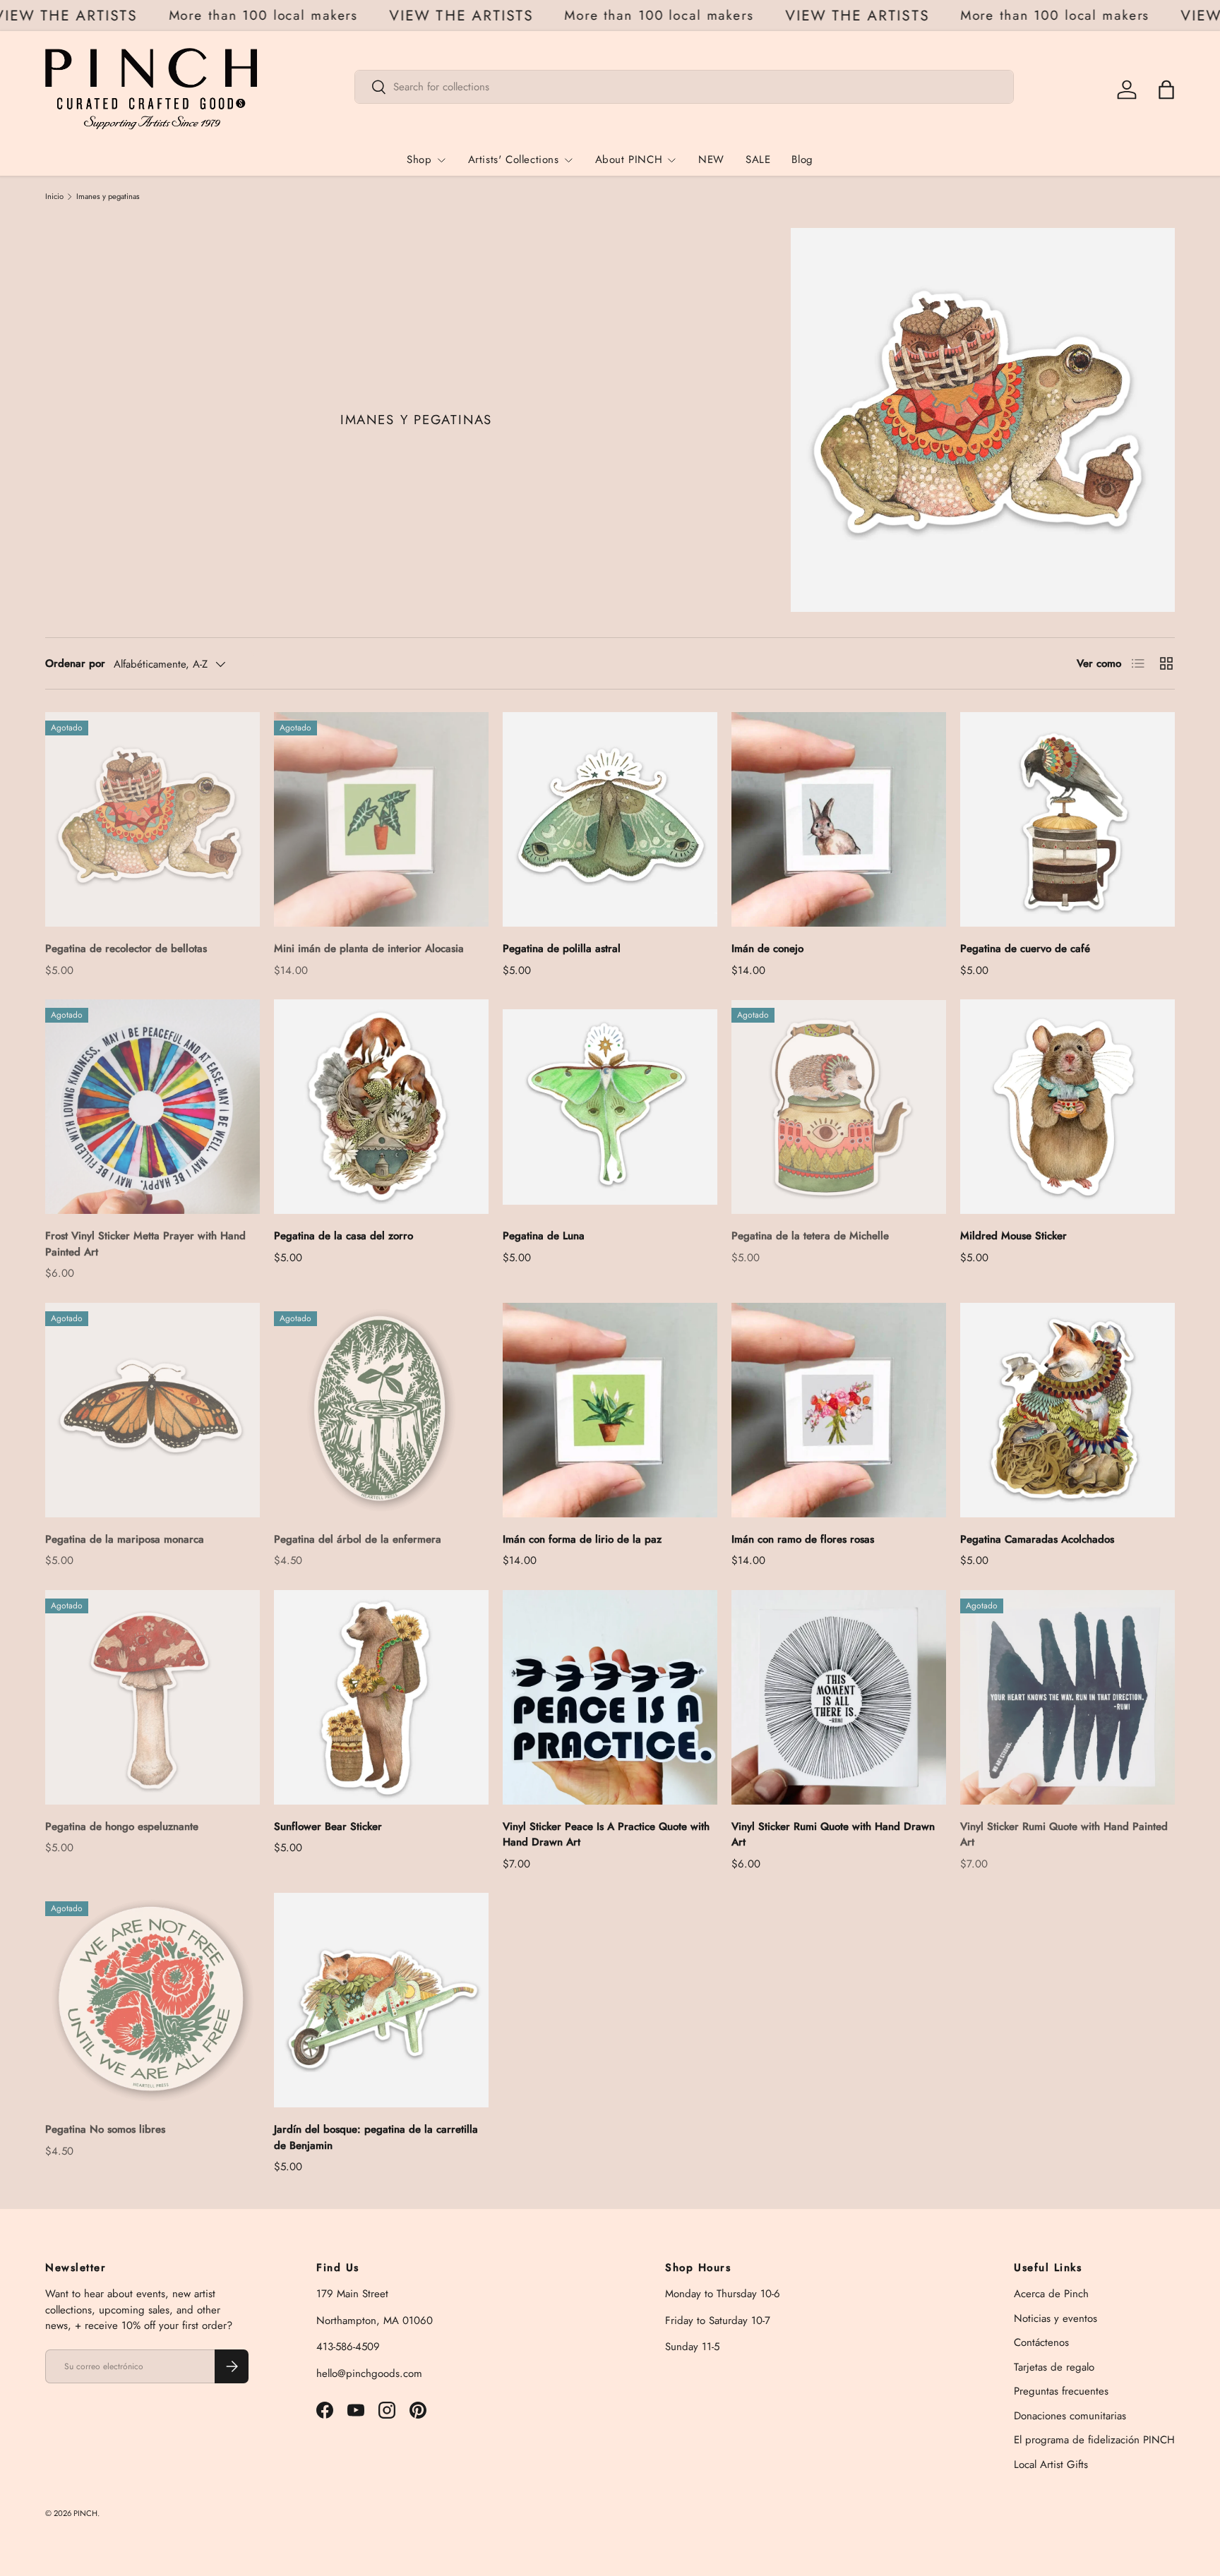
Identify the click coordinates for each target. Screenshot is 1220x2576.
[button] (1166, 90)
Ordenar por (75, 663)
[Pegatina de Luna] (610, 1107)
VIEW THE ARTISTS (95, 16)
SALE (758, 160)
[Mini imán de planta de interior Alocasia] (381, 819)
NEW (711, 160)
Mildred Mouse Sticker (1013, 1236)
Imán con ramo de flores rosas (803, 1539)
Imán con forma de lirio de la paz (582, 1539)
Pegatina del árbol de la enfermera (358, 1539)
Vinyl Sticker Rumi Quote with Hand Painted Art (1064, 1835)
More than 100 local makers (293, 15)
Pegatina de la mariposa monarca (125, 1539)
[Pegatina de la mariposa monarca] (152, 1410)
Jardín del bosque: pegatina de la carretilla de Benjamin (376, 2137)
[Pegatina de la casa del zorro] (381, 1107)
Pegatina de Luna (544, 1236)
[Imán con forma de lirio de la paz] (610, 1410)
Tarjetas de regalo (1054, 2367)
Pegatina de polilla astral (562, 949)
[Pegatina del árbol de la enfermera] (381, 1410)
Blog (802, 160)
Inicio (54, 197)
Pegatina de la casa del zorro (343, 1236)
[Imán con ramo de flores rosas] (839, 1410)
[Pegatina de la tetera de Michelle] (839, 1107)
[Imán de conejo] (839, 819)
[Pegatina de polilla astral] (610, 819)
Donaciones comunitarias (1070, 2416)
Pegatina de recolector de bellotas (126, 949)
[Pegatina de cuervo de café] (1067, 819)
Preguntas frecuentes (1061, 2391)
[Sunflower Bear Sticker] (381, 1697)
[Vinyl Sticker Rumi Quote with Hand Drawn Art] (839, 1697)
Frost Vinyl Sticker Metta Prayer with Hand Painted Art (145, 1244)
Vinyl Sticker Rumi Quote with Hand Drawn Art (833, 1835)
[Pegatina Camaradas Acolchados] (1067, 1410)
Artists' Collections (514, 160)
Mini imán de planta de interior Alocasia (369, 949)
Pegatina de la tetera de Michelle (810, 1236)
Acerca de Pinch (1051, 2294)
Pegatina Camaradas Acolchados (1037, 1539)
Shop (419, 160)
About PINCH (629, 160)
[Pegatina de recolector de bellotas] (152, 819)
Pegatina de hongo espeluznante (122, 1826)
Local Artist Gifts (1051, 2464)
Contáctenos (1041, 2342)
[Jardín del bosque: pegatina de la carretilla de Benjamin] (381, 2000)
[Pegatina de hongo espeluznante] (152, 1697)
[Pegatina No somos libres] (152, 2000)
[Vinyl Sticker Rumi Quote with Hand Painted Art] (1067, 1697)
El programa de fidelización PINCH (1094, 2440)
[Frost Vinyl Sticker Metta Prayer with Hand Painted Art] (152, 1107)
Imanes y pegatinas (108, 197)
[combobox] (684, 87)
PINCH (85, 2513)
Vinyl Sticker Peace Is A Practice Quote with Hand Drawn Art (606, 1835)
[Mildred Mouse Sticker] (1067, 1107)
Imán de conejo (767, 949)
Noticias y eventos (1055, 2318)
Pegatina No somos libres (105, 2129)
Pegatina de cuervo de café (1025, 949)
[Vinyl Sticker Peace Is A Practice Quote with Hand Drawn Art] (610, 1697)
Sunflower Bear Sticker (328, 1826)
